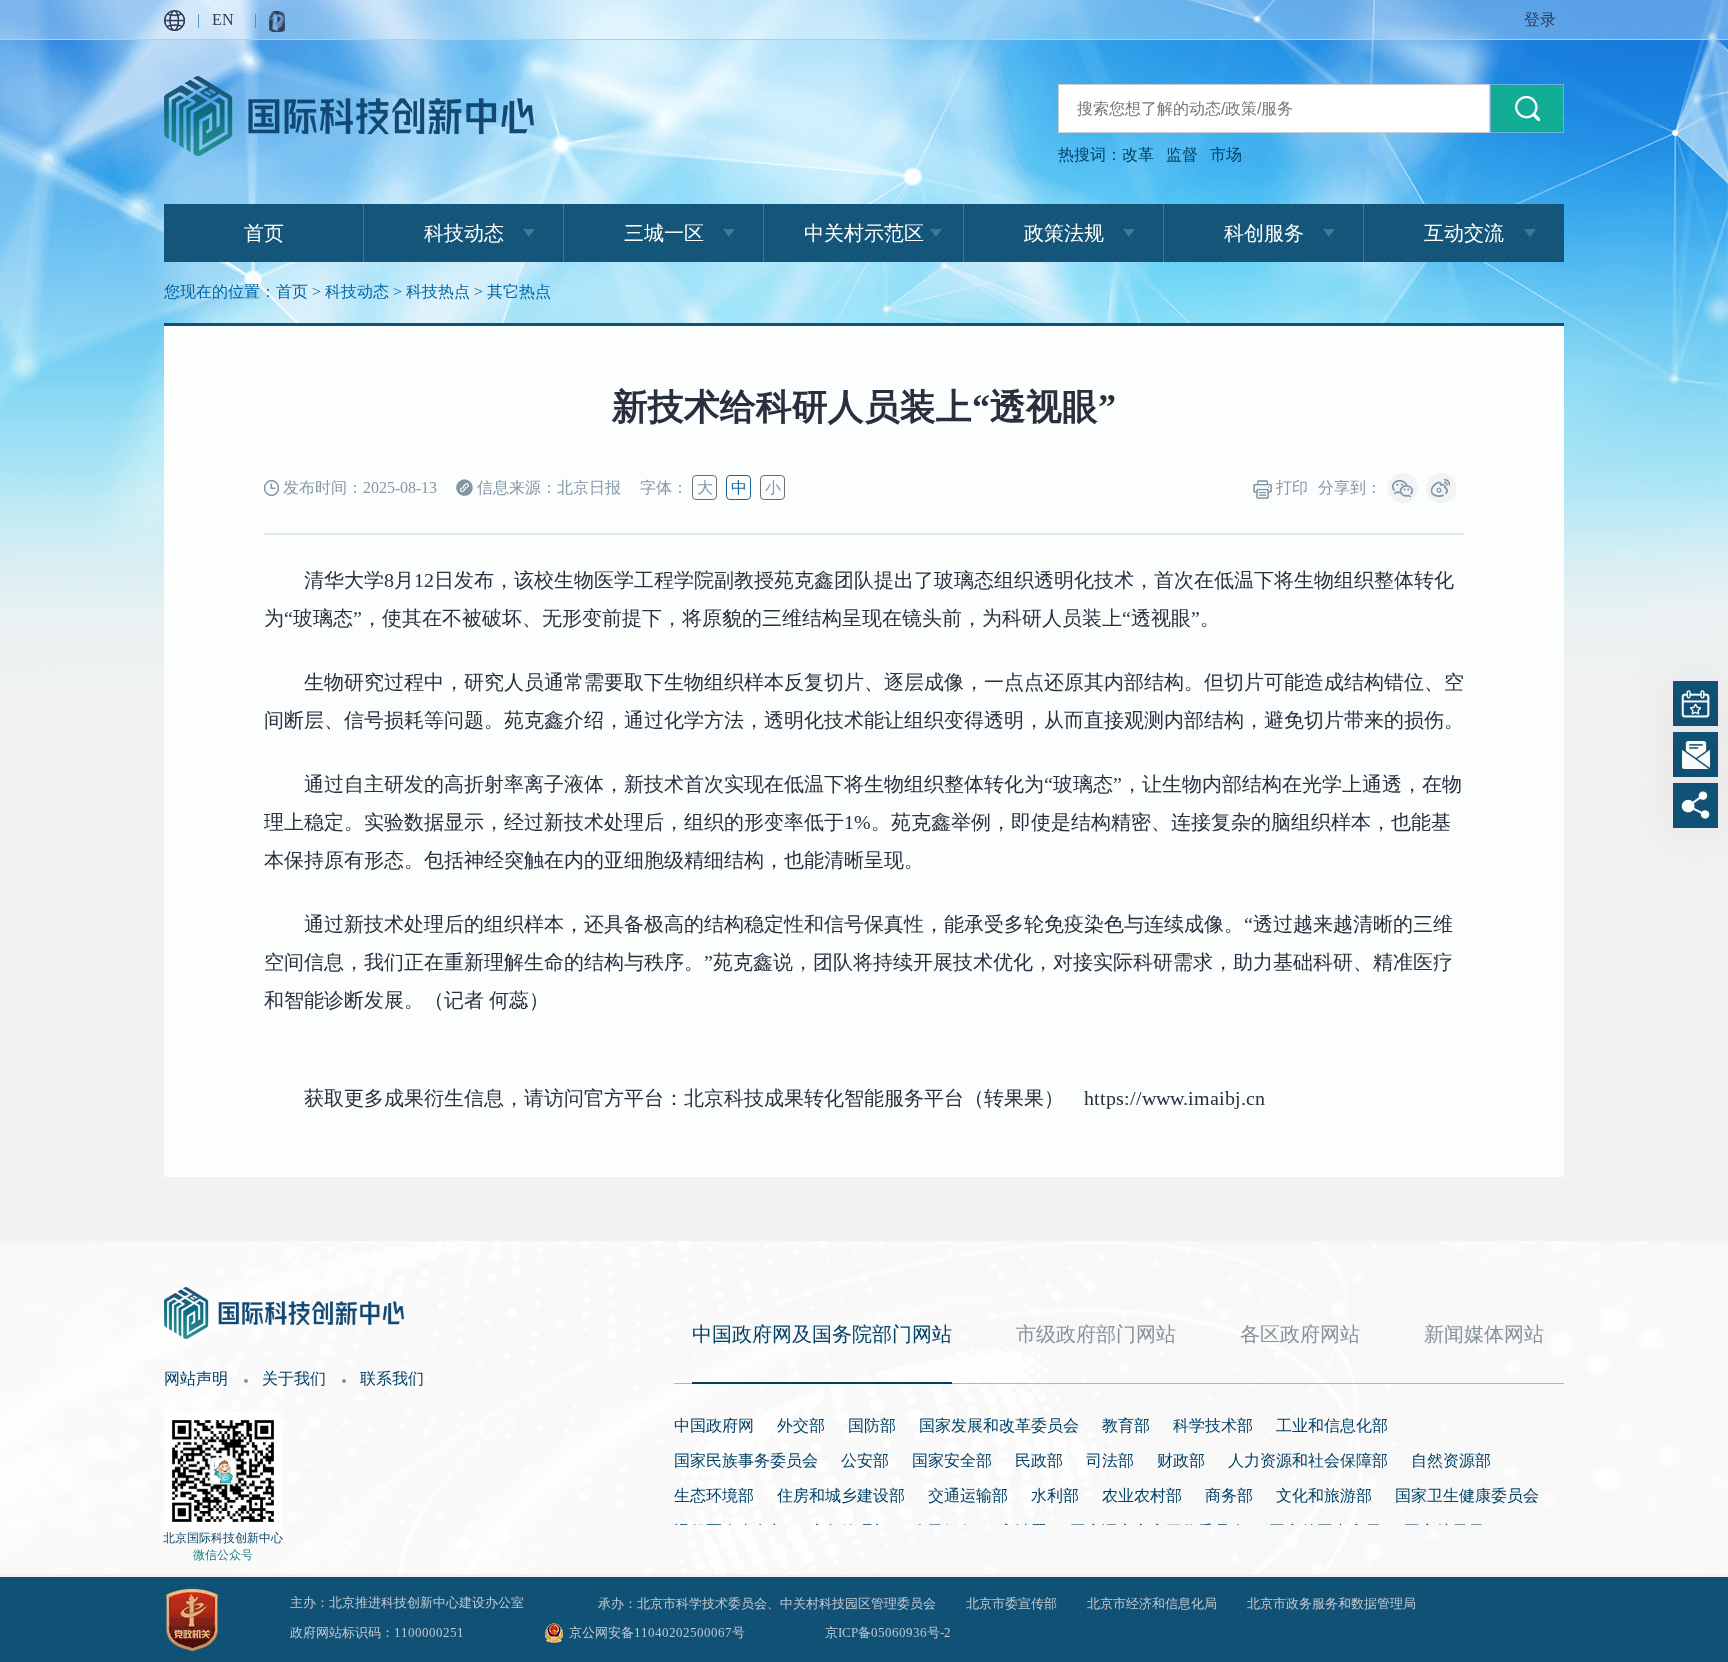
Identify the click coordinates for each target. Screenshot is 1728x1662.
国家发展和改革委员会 (999, 1425)
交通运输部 (968, 1495)
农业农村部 (1142, 1495)
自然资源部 (1451, 1460)
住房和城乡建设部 (841, 1495)
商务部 (1229, 1495)
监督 (1182, 154)
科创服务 (1264, 233)
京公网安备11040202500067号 (657, 1632)
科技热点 (438, 291)
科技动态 (464, 233)
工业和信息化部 (1332, 1425)
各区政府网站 (1300, 1334)
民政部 (1039, 1460)
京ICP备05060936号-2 (888, 1632)
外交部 (801, 1425)
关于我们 (294, 1378)
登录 (1540, 19)
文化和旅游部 (1324, 1495)
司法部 (1110, 1460)
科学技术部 (1213, 1425)
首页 (264, 233)
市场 (1226, 154)
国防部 (872, 1425)
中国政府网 (714, 1425)
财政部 (1181, 1460)
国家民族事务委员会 (746, 1460)
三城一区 (664, 233)
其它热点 (519, 291)
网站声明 (196, 1378)
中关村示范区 (864, 233)
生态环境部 (714, 1495)
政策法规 (1064, 233)
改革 (1138, 154)
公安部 (865, 1460)
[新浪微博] (1441, 488)
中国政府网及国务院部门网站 (822, 1334)
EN (223, 19)
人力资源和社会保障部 (1308, 1460)
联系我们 (392, 1378)
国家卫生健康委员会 (1467, 1495)
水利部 (1055, 1495)
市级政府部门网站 (1096, 1334)
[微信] (1403, 488)
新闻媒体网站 (1484, 1334)
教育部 (1126, 1425)
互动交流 (1464, 233)
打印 (1290, 487)
